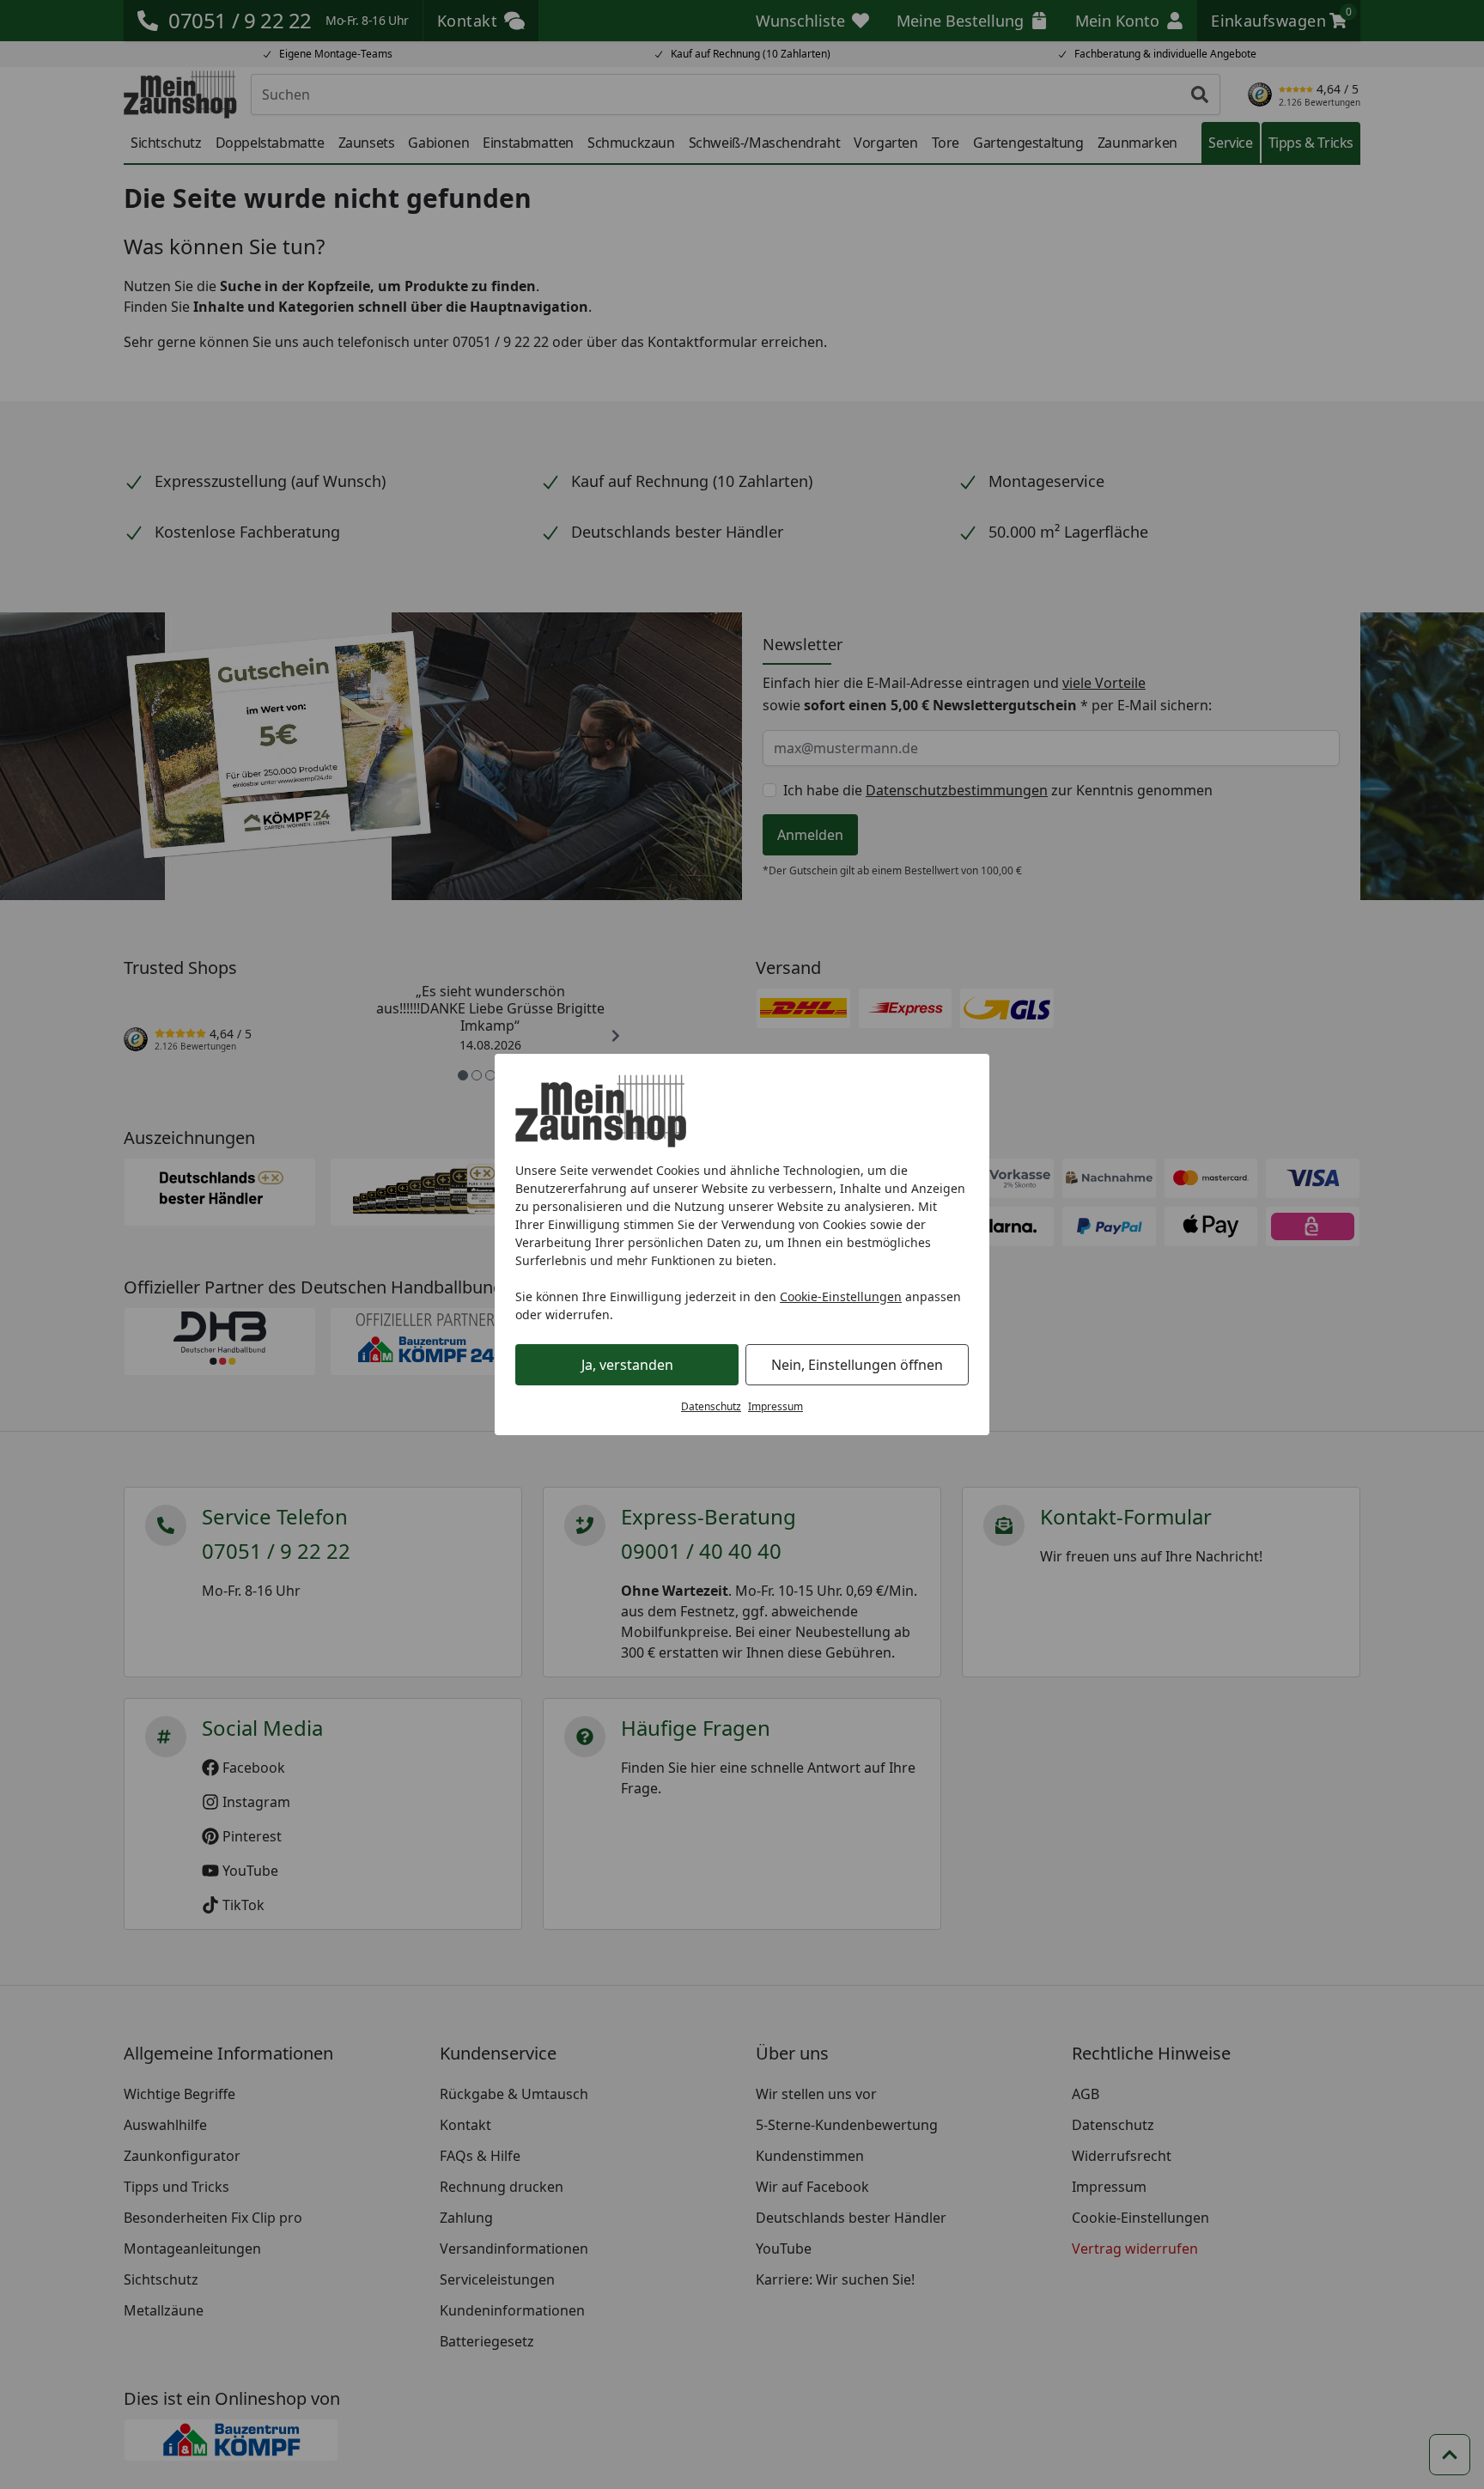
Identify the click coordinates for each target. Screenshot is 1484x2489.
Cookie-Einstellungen (841, 1296)
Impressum (775, 1406)
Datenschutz (711, 1406)
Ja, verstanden (627, 1365)
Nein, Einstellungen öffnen (857, 1365)
